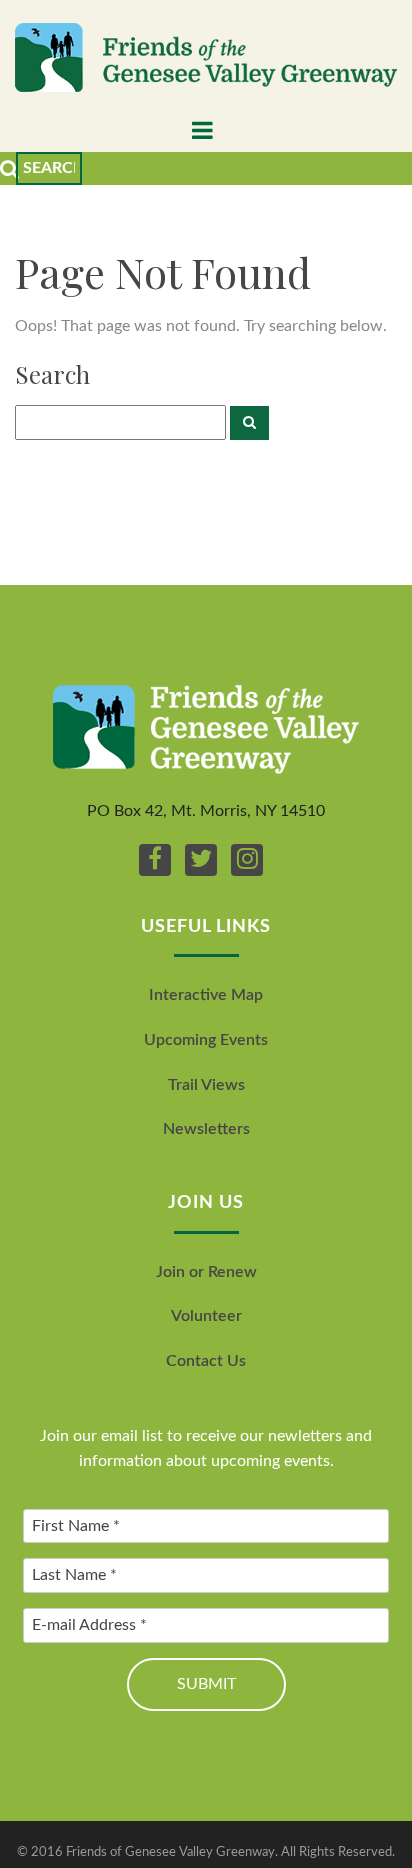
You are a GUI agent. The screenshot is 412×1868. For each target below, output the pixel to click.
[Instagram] (247, 860)
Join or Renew (206, 1272)
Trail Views (206, 1085)
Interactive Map (206, 995)
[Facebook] (155, 860)
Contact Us (206, 1361)
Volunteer (206, 1316)
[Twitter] (201, 860)
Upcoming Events (206, 1040)
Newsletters (206, 1129)
